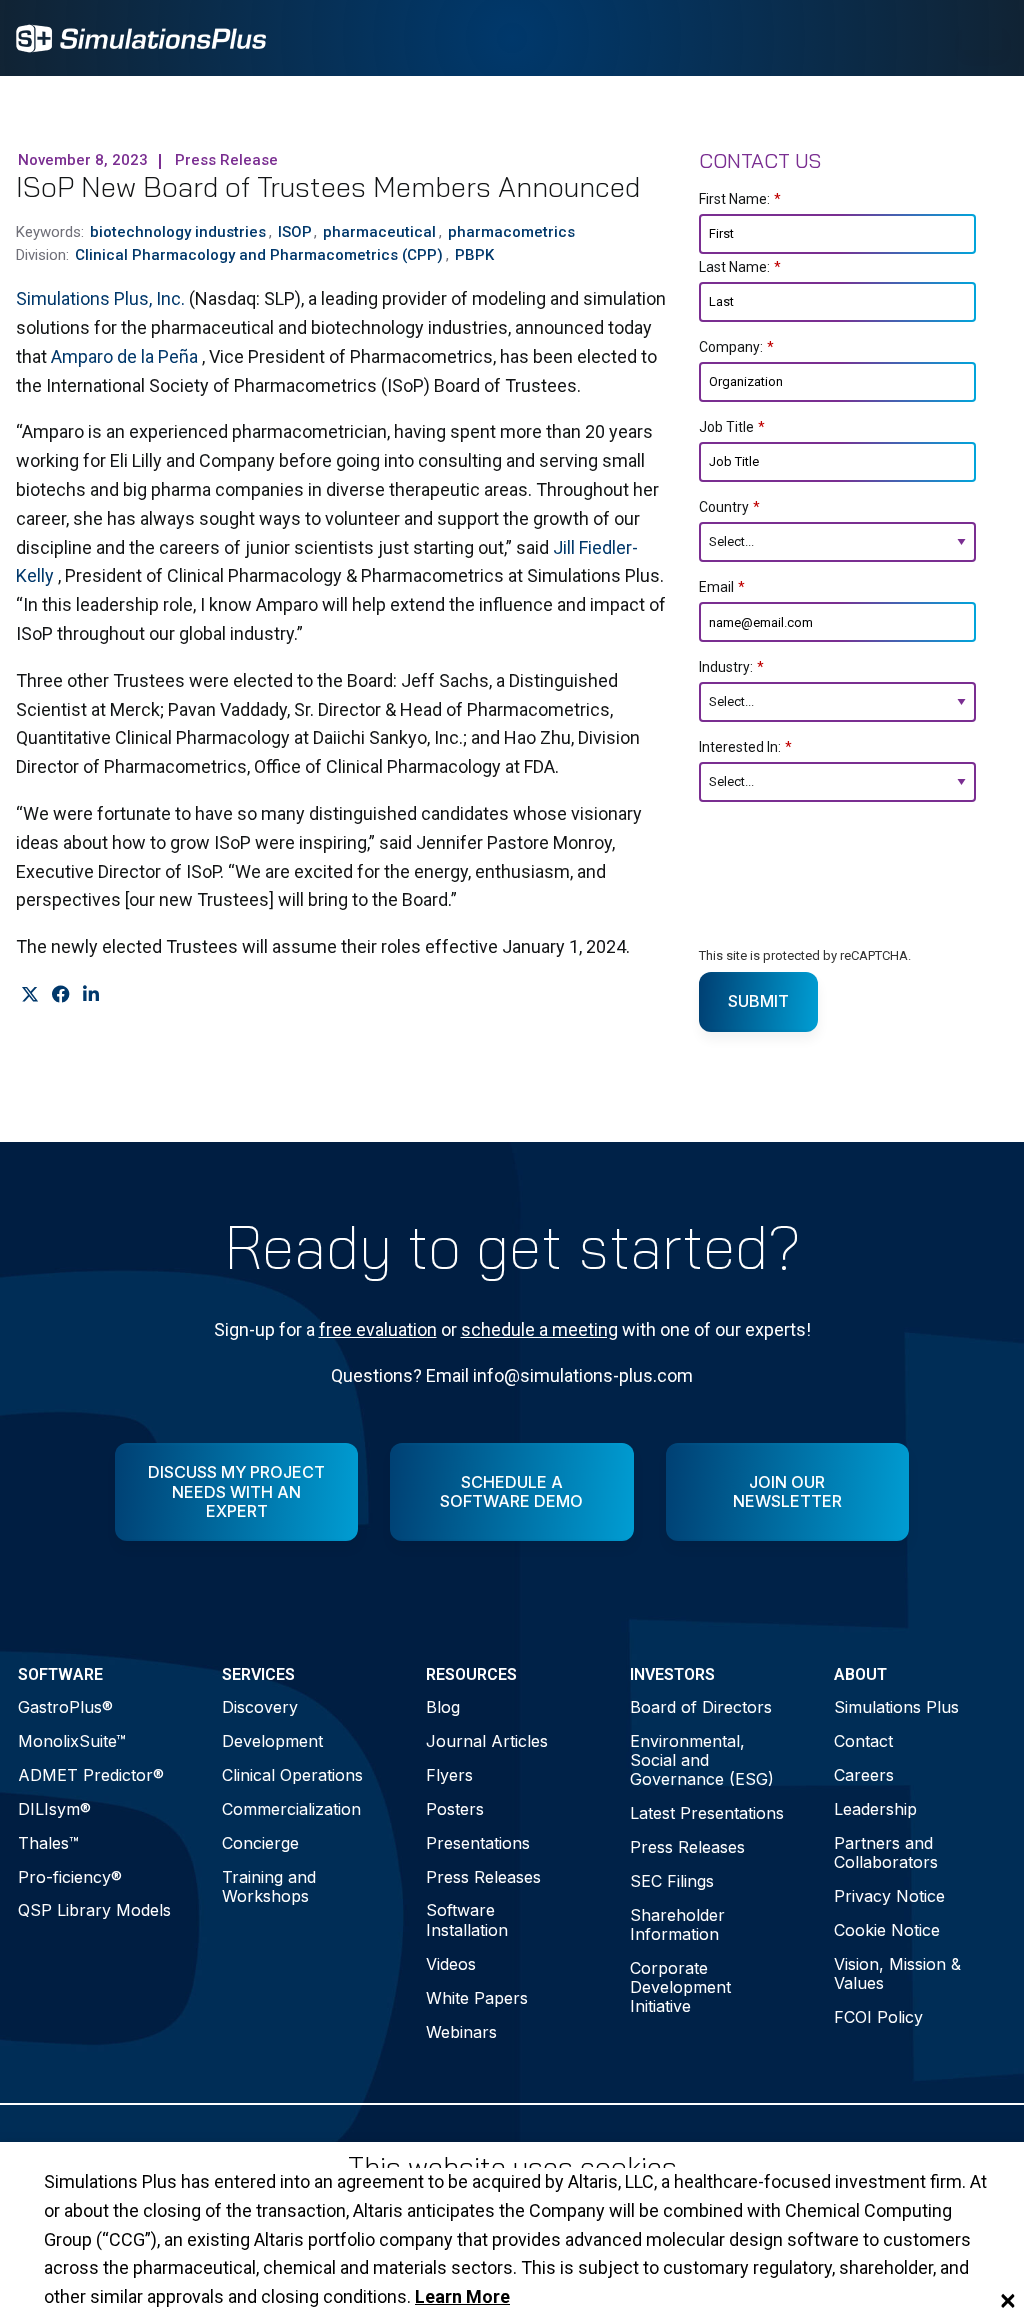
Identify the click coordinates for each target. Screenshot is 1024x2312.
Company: (736, 347)
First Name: (740, 199)
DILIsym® (54, 1809)
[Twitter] (29, 994)
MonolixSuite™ (72, 1741)
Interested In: (745, 747)
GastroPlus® (65, 1707)
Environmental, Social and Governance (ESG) (702, 1760)
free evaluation (378, 1329)
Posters (455, 1809)
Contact (863, 1741)
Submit (758, 1001)
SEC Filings (672, 1881)
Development (272, 1741)
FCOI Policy (878, 2017)
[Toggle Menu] (982, 38)
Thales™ (48, 1843)
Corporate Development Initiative (680, 1987)
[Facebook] (60, 994)
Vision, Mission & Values (897, 1973)
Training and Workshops (269, 1886)
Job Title (732, 427)
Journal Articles (487, 1741)
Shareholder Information (677, 1924)
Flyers (449, 1775)
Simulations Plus (896, 1707)
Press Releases (483, 1877)
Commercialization (291, 1809)
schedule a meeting (539, 1329)
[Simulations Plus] (141, 36)
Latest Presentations (707, 1813)
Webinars (461, 2032)
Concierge (260, 1843)
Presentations (478, 1843)
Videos (451, 1964)
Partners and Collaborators (886, 1852)
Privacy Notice (889, 1896)
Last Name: (740, 267)
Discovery (260, 1707)
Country (729, 507)
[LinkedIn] (90, 994)
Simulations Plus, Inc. (102, 298)
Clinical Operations (292, 1775)
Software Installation (467, 1919)
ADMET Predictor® (91, 1775)
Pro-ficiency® (70, 1877)
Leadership (875, 1809)
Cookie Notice (887, 1930)
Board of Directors (701, 1707)
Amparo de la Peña (126, 356)
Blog (443, 1707)
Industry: (731, 667)
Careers (864, 1775)
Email (722, 587)
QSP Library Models (94, 1910)
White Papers (477, 1998)
